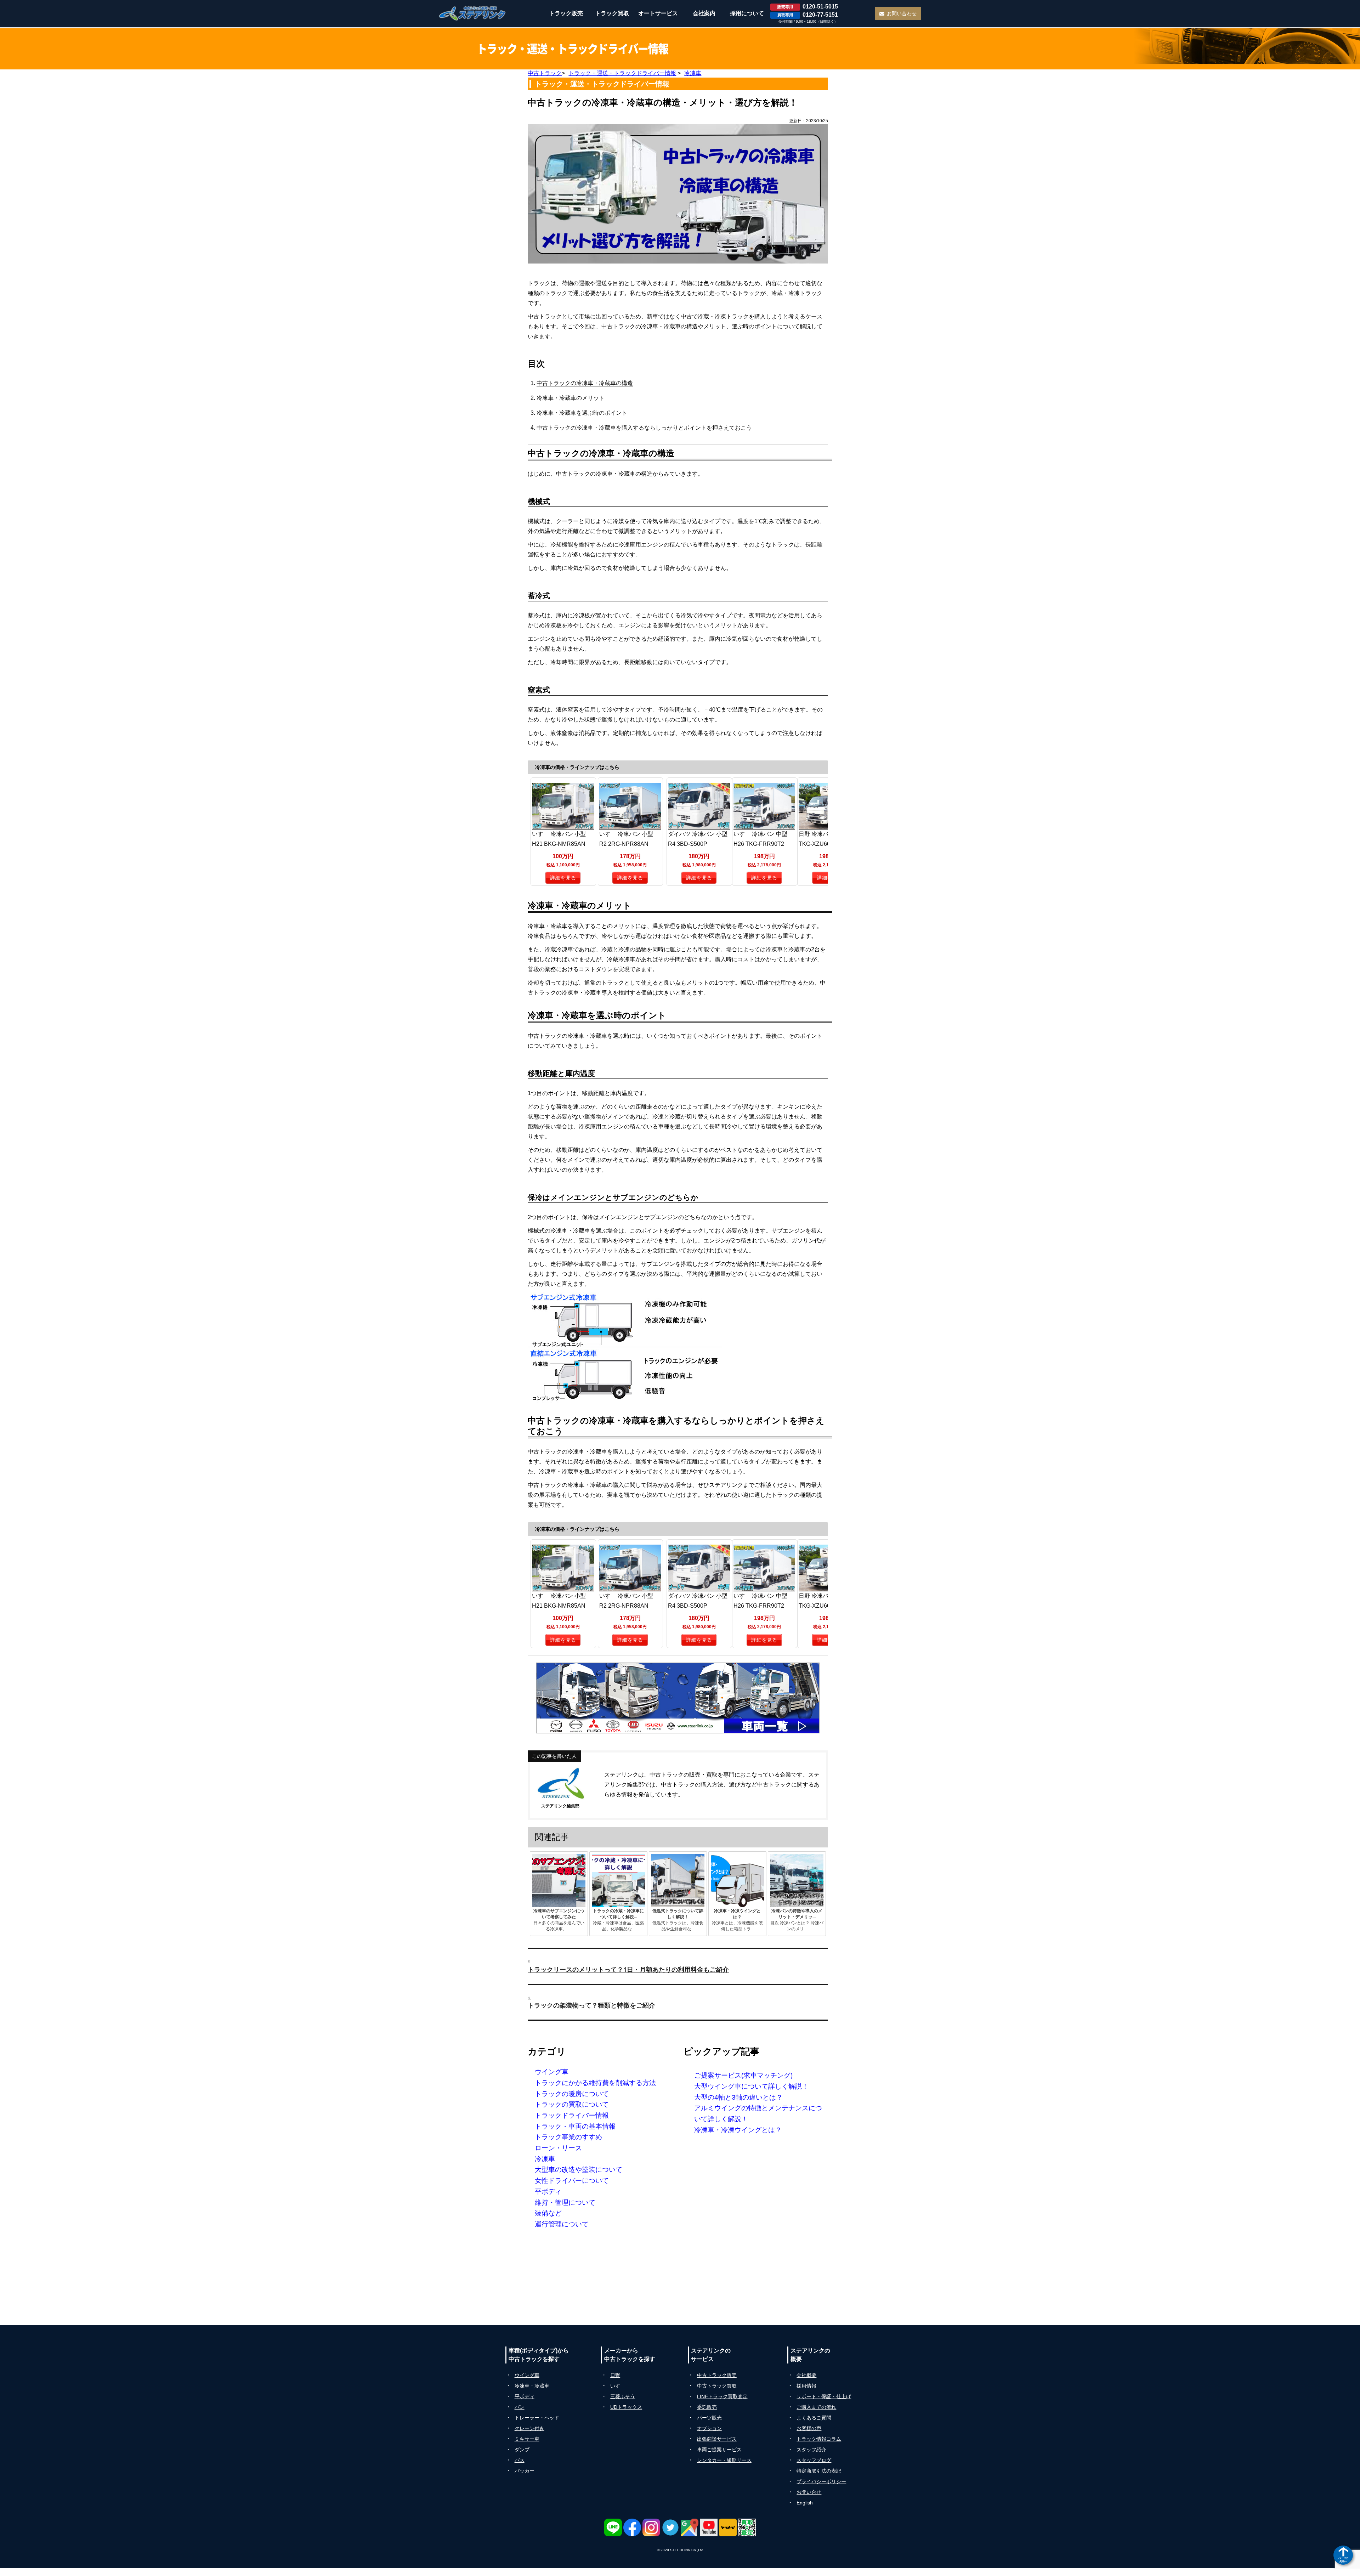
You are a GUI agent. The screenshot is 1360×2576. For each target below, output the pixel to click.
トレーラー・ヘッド (537, 2418)
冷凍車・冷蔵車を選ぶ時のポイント (582, 413)
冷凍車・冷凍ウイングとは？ (738, 2130)
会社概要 (806, 2375)
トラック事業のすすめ (568, 2137)
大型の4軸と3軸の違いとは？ (738, 2097)
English (805, 2503)
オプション (709, 2428)
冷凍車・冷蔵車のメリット (571, 398)
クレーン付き (529, 2428)
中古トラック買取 (717, 2386)
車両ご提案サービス (719, 2450)
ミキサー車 (527, 2439)
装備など (548, 2213)
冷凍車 (545, 2159)
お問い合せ (809, 2492)
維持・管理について (565, 2203)
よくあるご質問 (814, 2418)
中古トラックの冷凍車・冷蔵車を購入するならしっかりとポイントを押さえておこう (644, 428)
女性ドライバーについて (572, 2181)
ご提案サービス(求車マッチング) (743, 2075)
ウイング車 (552, 2072)
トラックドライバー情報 (572, 2115)
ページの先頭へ (1343, 2560)
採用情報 (806, 2386)
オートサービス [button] (658, 13)
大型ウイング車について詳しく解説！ (751, 2086)
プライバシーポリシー (821, 2481)
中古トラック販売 (717, 2375)
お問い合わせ (902, 13)
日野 (615, 2375)
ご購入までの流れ (816, 2407)
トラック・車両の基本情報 (575, 2126)
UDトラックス (626, 2407)
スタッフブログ (814, 2460)
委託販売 (707, 2407)
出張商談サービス (717, 2439)
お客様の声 (809, 2428)
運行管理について (562, 2224)
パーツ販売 (709, 2418)
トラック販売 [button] (566, 13)
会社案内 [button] (704, 13)
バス (520, 2460)
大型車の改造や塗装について (579, 2170)
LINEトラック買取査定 (722, 2396)
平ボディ (548, 2192)
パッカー (525, 2471)
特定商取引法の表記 (819, 2471)
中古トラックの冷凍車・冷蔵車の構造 (585, 383)
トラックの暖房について (572, 2094)
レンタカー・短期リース (724, 2460)
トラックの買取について (572, 2104)
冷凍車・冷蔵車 (532, 2386)
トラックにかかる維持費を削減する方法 (595, 2083)
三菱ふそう (623, 2396)
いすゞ (618, 2386)
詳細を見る (563, 878)
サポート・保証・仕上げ (824, 2396)
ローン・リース (558, 2148)
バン (520, 2407)
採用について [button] (747, 13)
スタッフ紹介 (811, 2450)
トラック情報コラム (819, 2439)
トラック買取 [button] (612, 13)
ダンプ (522, 2450)
